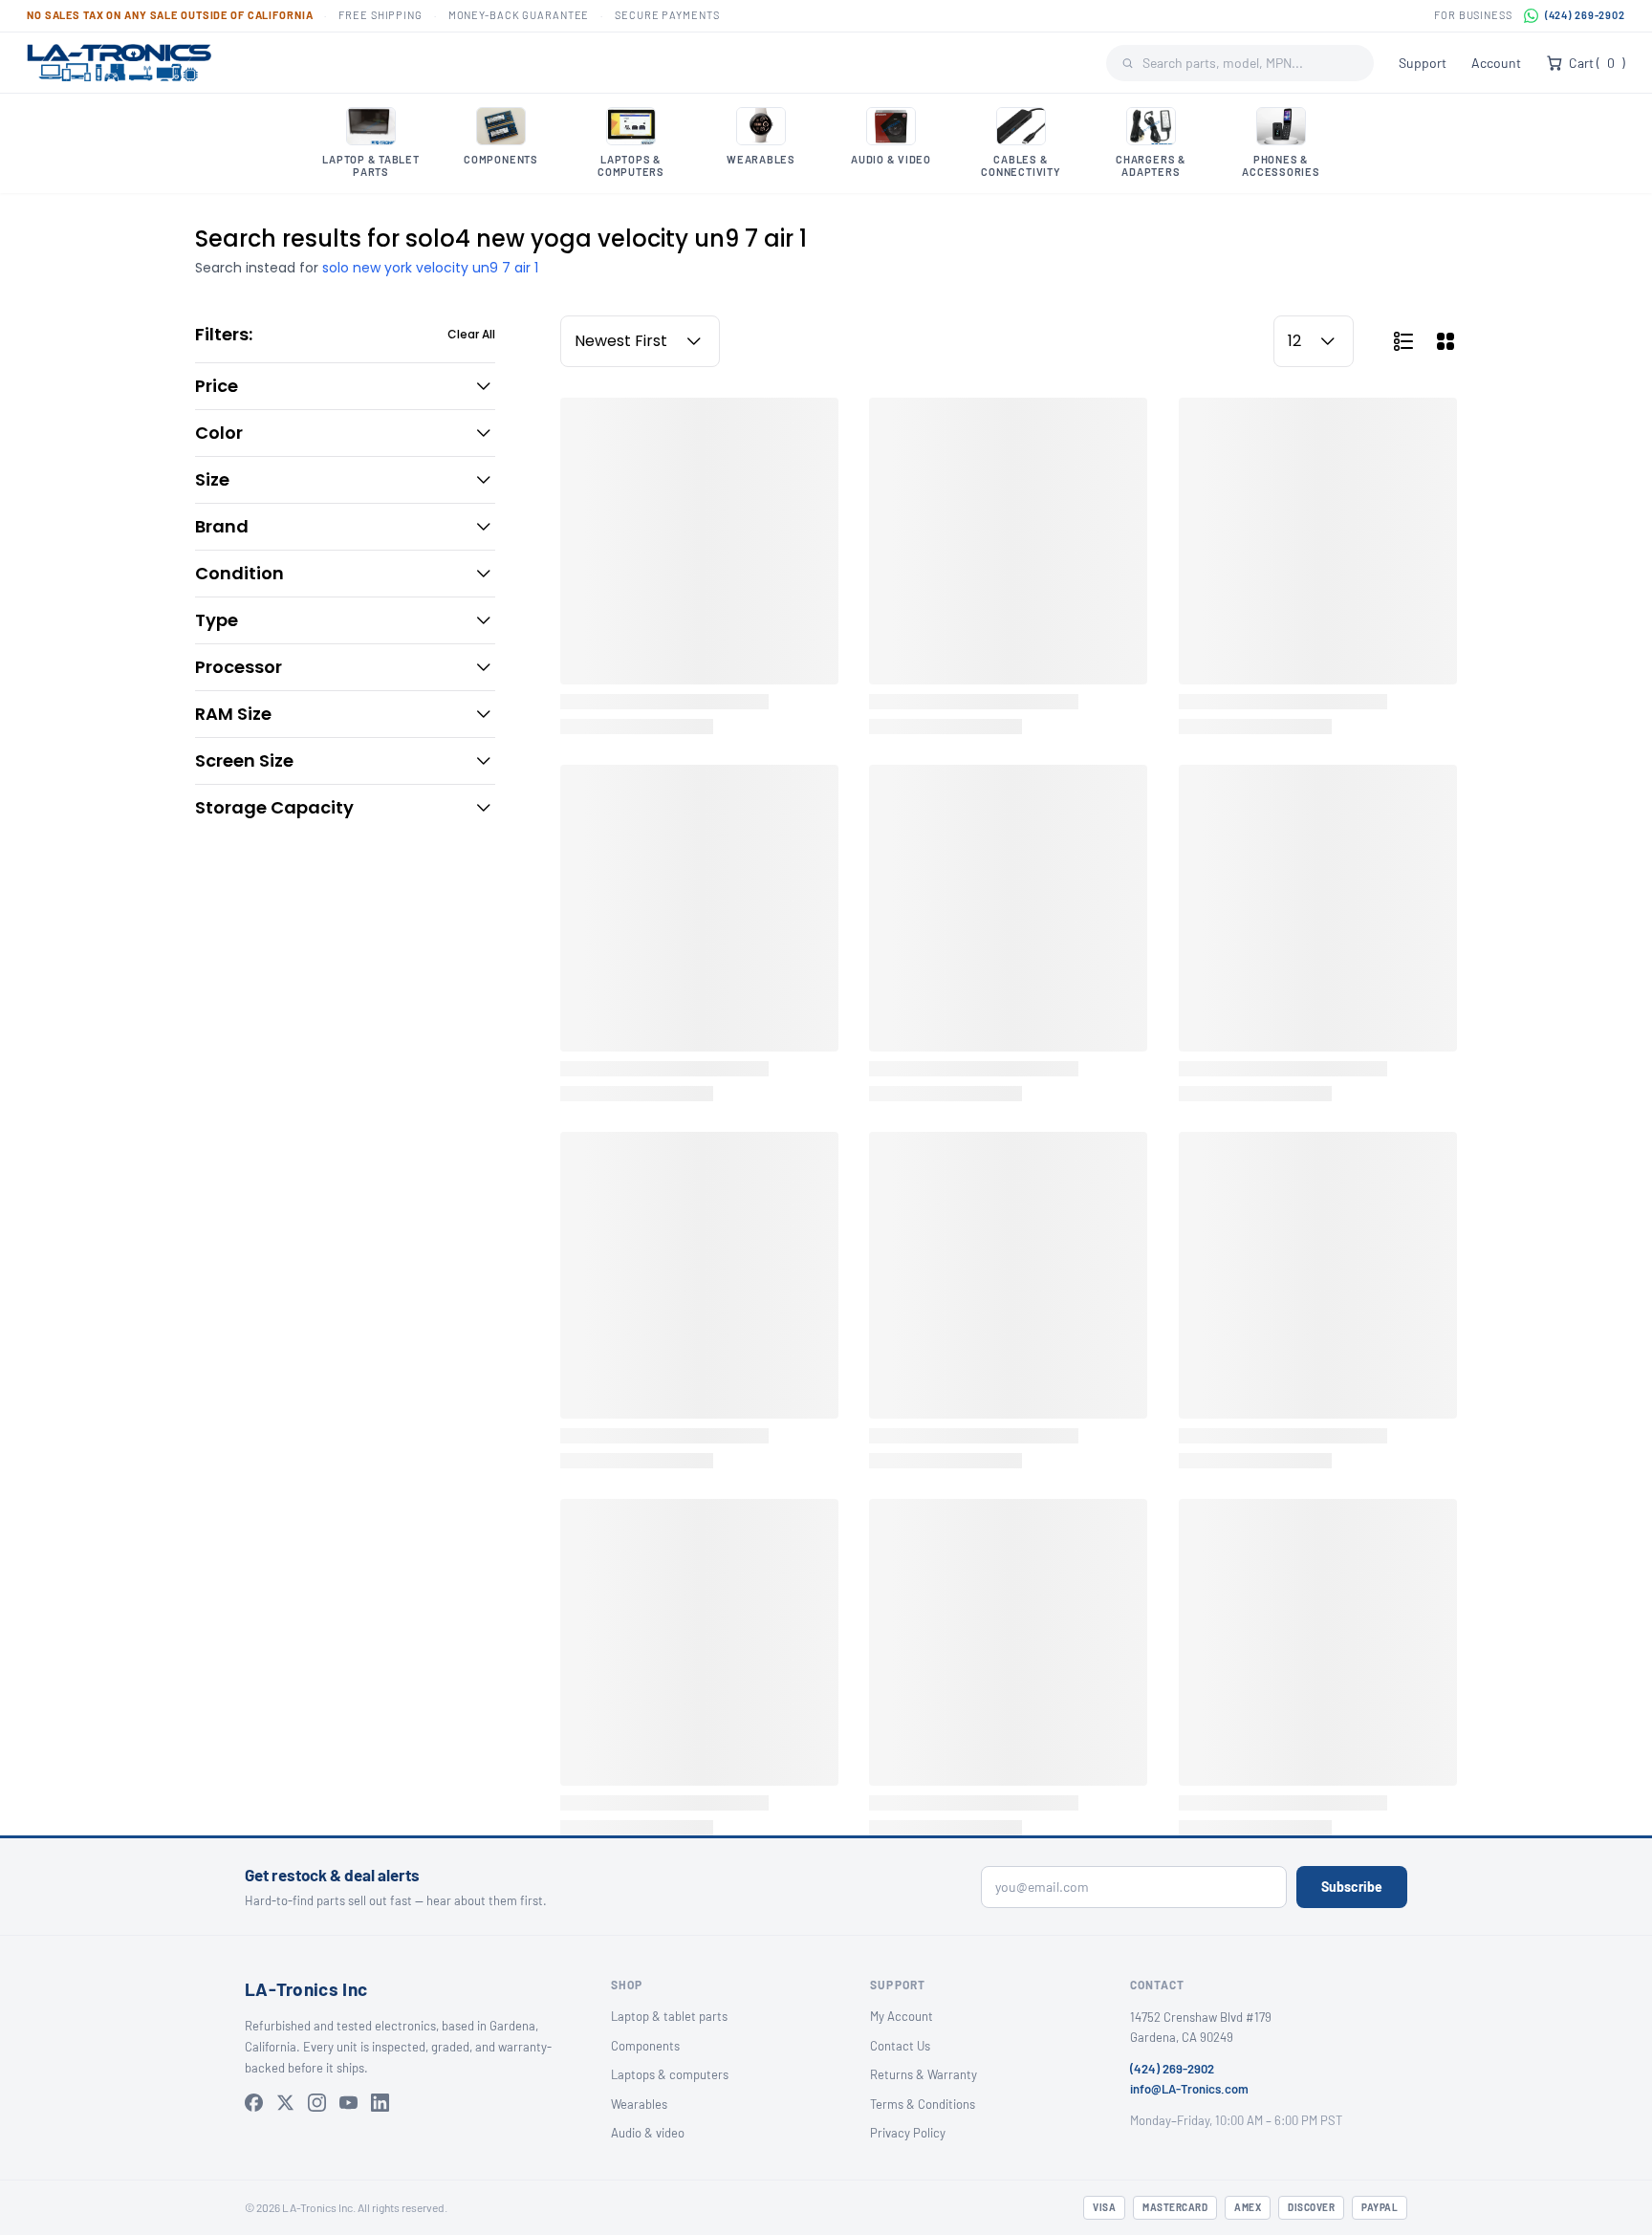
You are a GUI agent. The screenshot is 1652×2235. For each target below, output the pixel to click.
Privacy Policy (908, 2133)
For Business (1473, 15)
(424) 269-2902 (1585, 15)
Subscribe (1352, 1887)
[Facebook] (254, 2103)
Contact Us (900, 2046)
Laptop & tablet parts (669, 2016)
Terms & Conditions (923, 2104)
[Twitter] (285, 2103)
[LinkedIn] (380, 2103)
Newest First (621, 341)
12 (1294, 341)
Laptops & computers (670, 2074)
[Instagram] (317, 2103)
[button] (345, 386)
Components (645, 2046)
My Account (902, 2016)
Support (1423, 63)
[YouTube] (348, 2103)
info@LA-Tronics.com (1189, 2089)
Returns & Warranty (924, 2074)
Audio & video (648, 2133)
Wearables (639, 2104)
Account (1496, 63)
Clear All (471, 335)
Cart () (1597, 63)
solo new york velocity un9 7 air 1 (430, 268)
